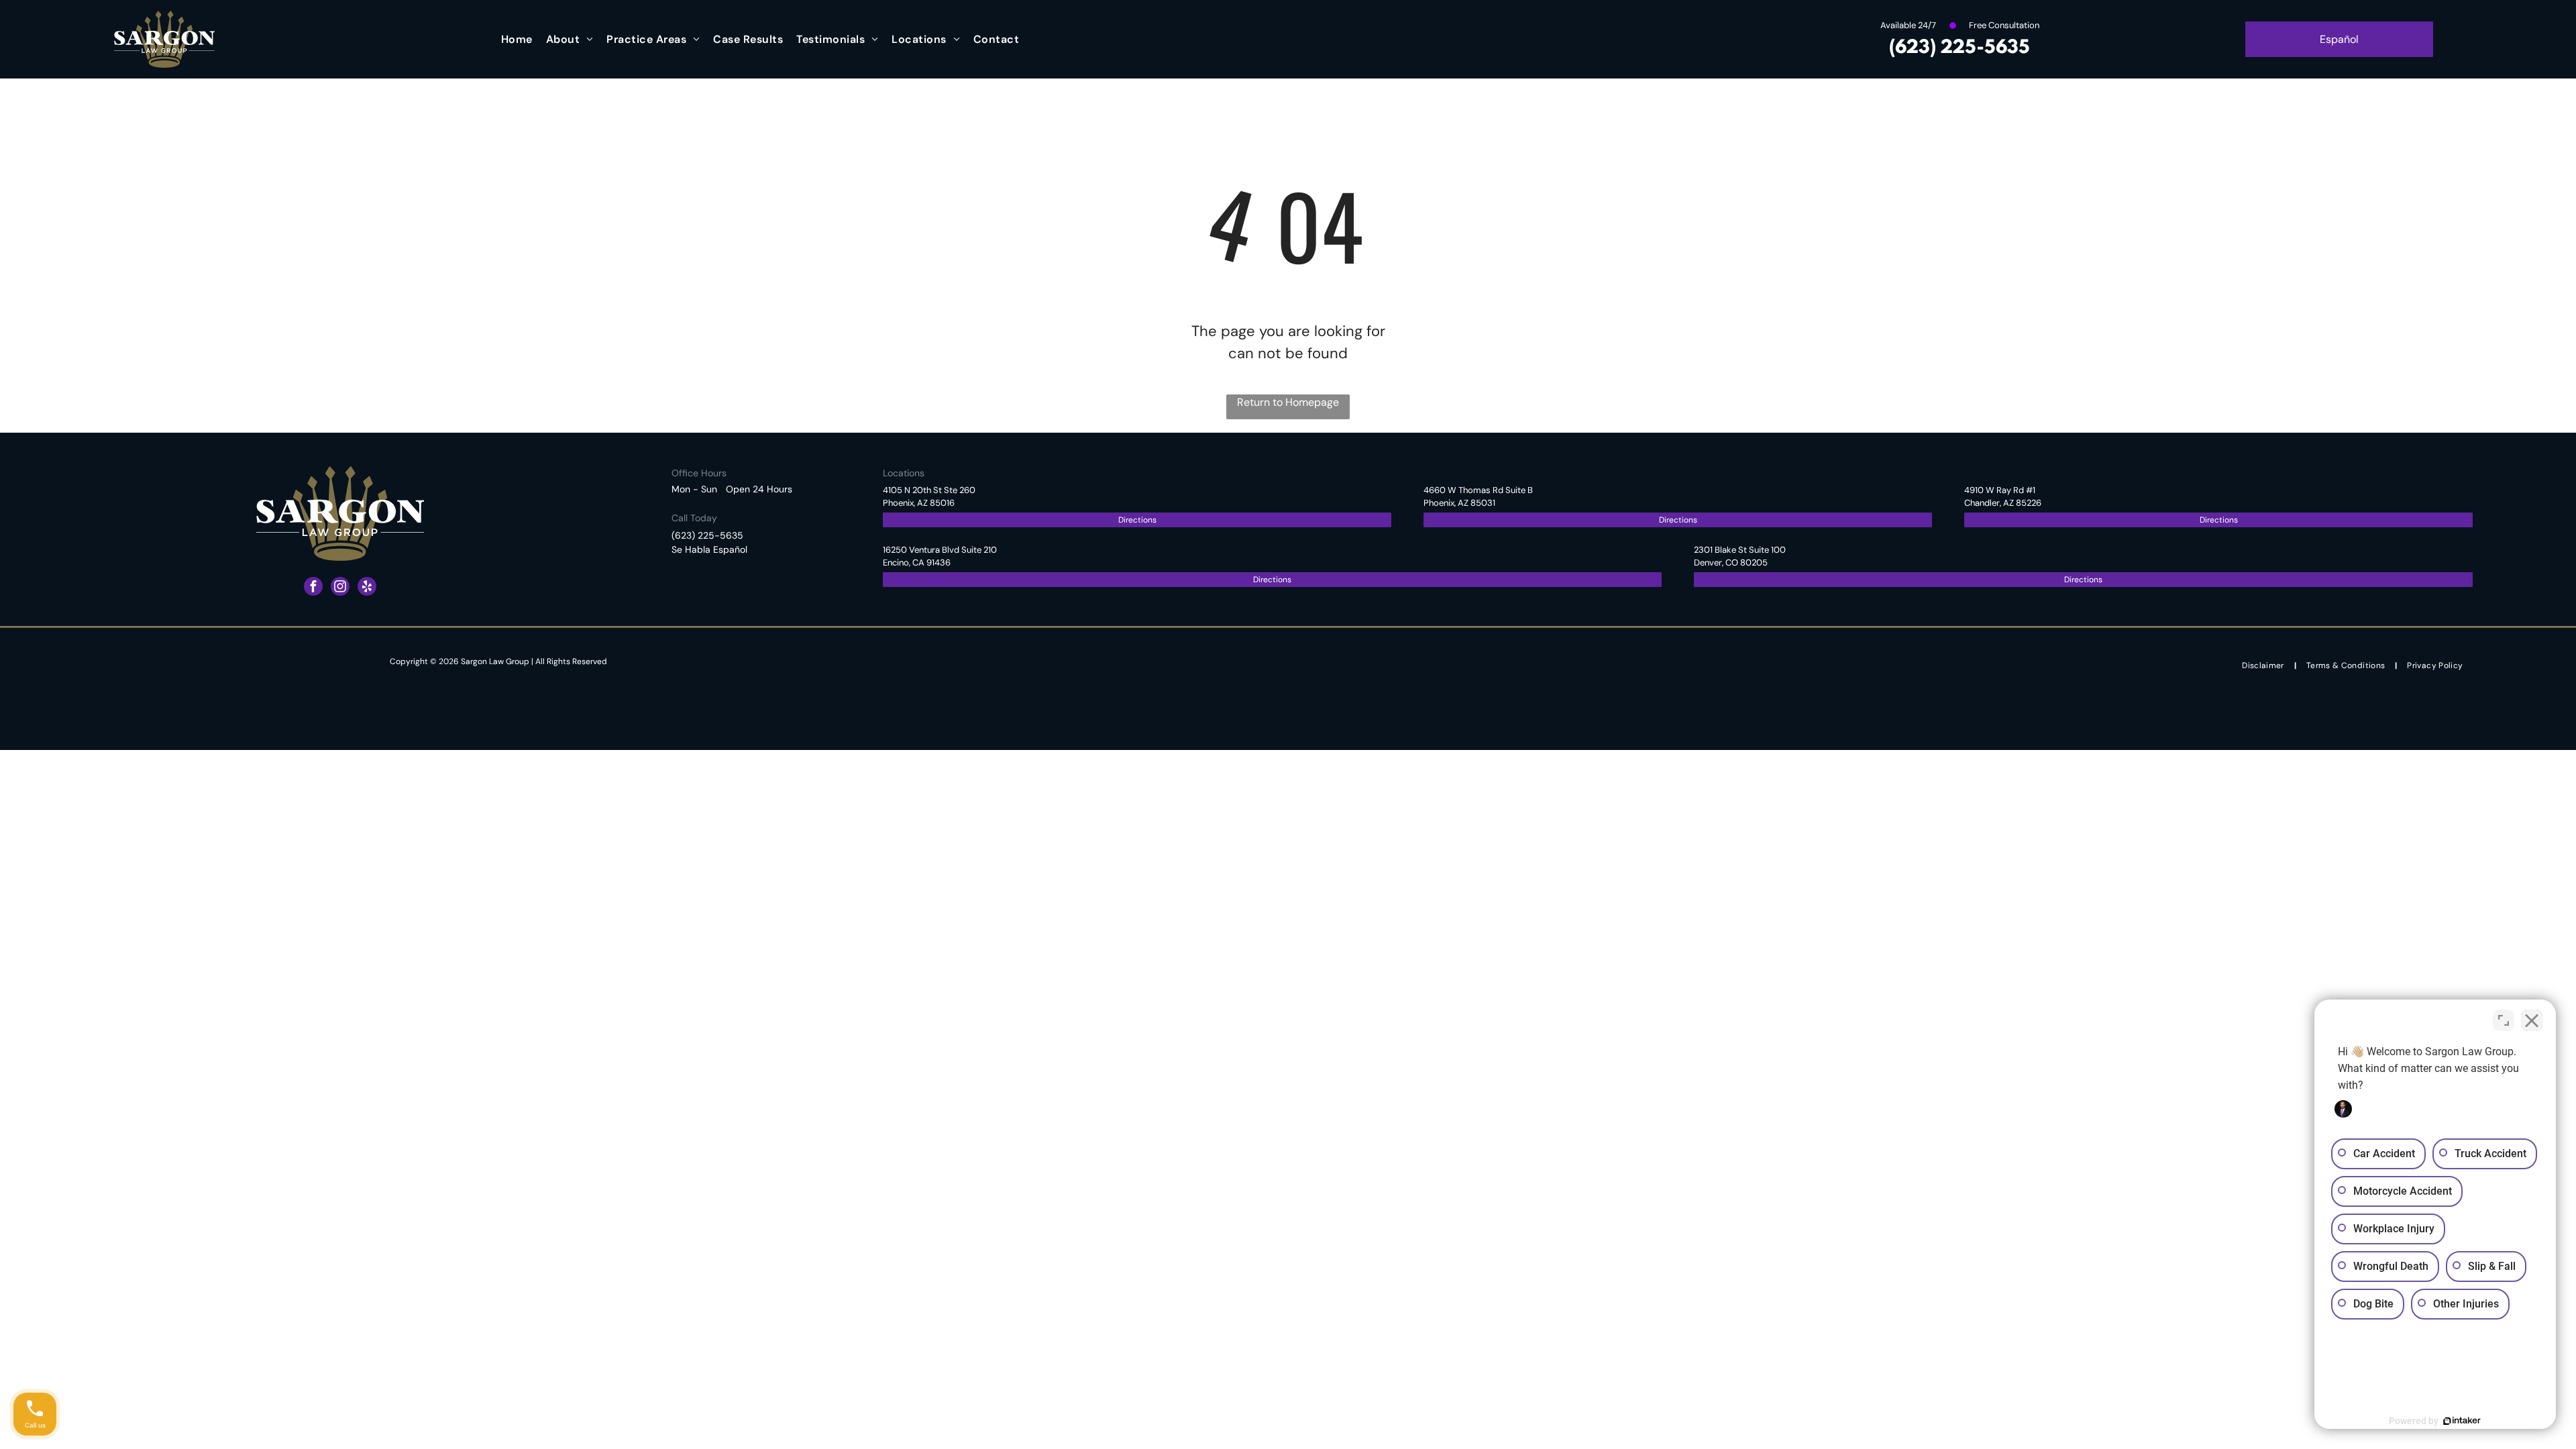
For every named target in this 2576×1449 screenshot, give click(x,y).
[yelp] (367, 588)
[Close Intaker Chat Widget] (2532, 1020)
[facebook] (313, 588)
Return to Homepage (1288, 402)
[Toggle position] (2504, 1020)
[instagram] (340, 588)
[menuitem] (517, 39)
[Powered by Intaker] (2462, 1421)
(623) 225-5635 (1960, 48)
